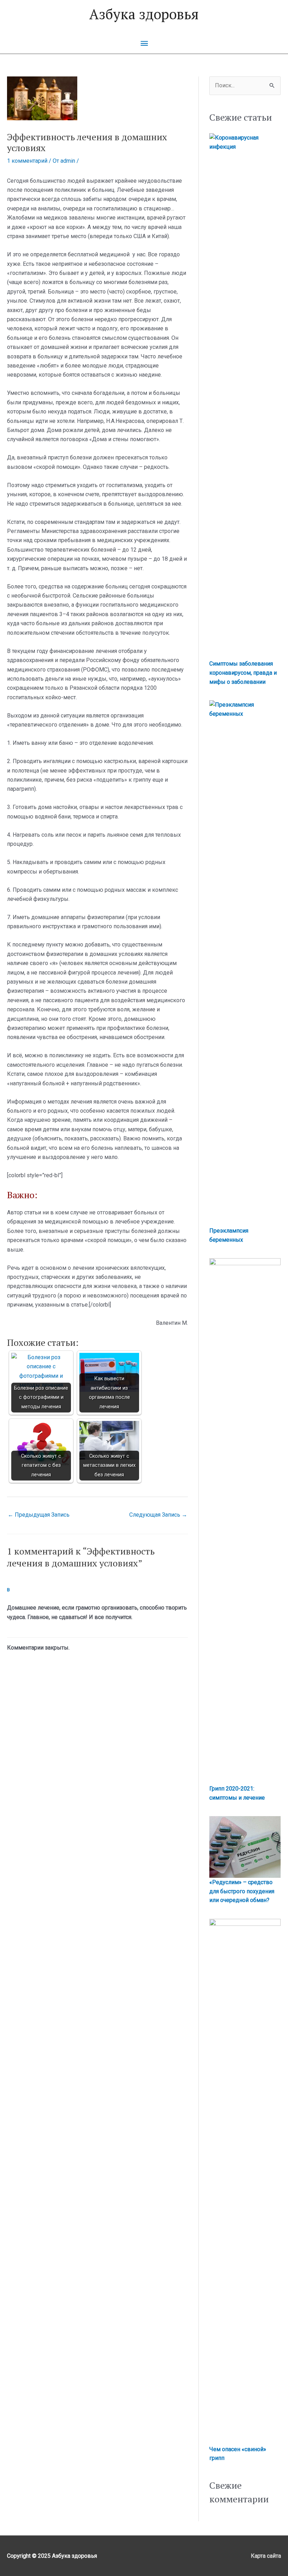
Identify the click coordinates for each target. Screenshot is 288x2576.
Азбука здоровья (144, 14)
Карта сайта (266, 2556)
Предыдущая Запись (39, 1515)
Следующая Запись (158, 1515)
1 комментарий (27, 161)
